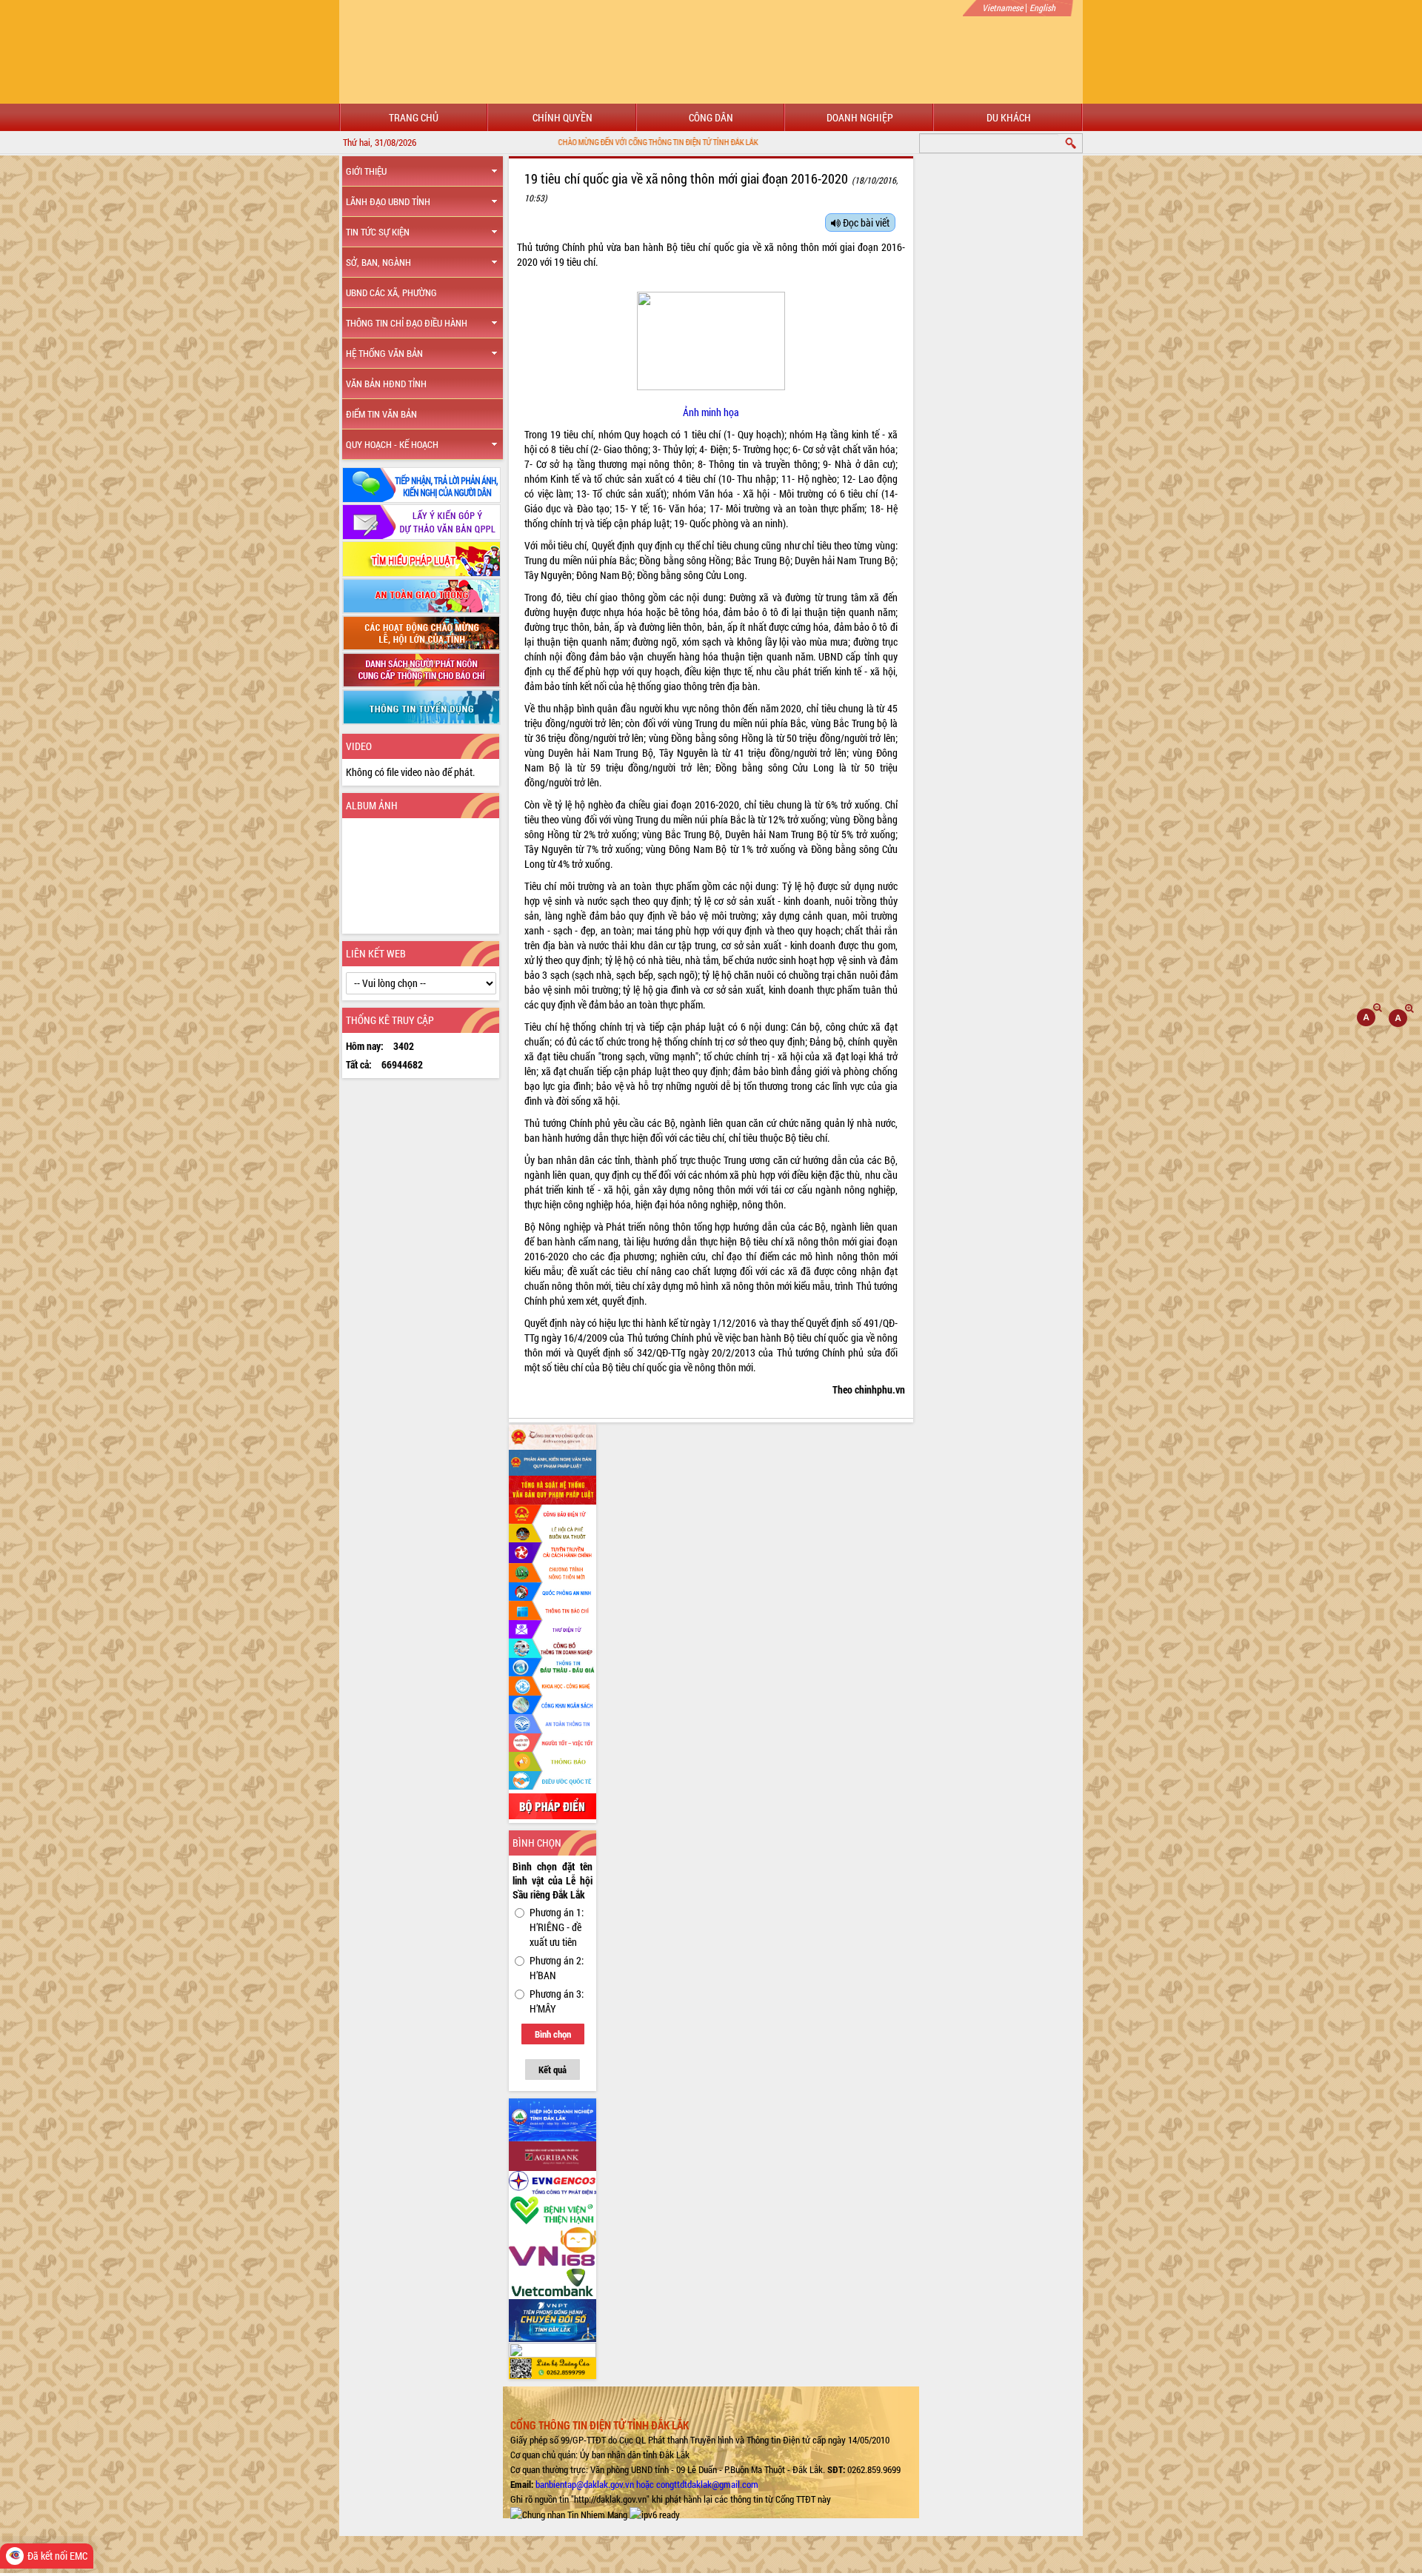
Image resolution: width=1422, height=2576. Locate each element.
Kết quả (553, 2070)
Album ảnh (372, 805)
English (1042, 7)
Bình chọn (553, 2034)
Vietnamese (1002, 7)
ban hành (644, 247)
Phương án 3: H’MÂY (557, 2001)
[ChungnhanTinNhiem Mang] (569, 2514)
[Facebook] (553, 1436)
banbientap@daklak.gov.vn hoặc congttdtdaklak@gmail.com (647, 2484)
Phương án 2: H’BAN (557, 1968)
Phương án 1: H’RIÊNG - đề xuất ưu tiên (557, 1927)
